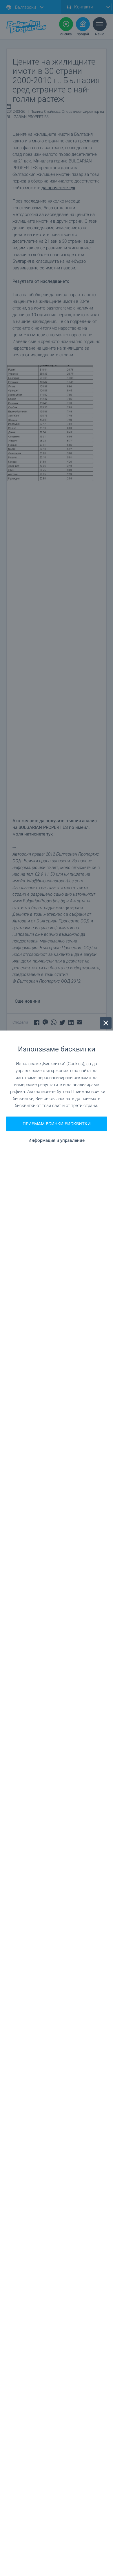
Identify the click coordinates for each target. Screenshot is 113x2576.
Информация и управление (57, 1141)
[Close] (106, 1023)
